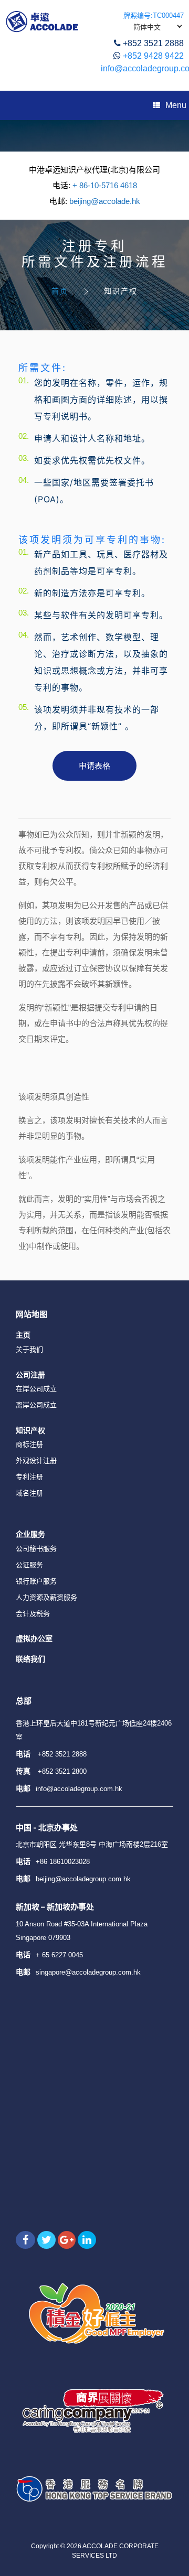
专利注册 (29, 1477)
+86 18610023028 (63, 1862)
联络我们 (30, 1659)
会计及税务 (33, 1614)
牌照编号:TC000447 (154, 15)
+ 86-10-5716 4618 (105, 185)
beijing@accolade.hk (105, 201)
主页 (23, 1335)
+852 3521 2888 (153, 43)
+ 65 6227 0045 (59, 1955)
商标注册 (29, 1444)
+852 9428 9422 (153, 56)
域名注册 (29, 1493)
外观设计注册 (36, 1461)
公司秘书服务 (36, 1549)
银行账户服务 (36, 1581)
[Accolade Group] (42, 21)
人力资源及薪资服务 (46, 1597)
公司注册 (30, 1375)
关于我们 (29, 1349)
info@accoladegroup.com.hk (79, 1789)
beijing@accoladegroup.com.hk (83, 1879)
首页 (60, 291)
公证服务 (29, 1565)
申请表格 (94, 766)
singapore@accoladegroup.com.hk (88, 1972)
